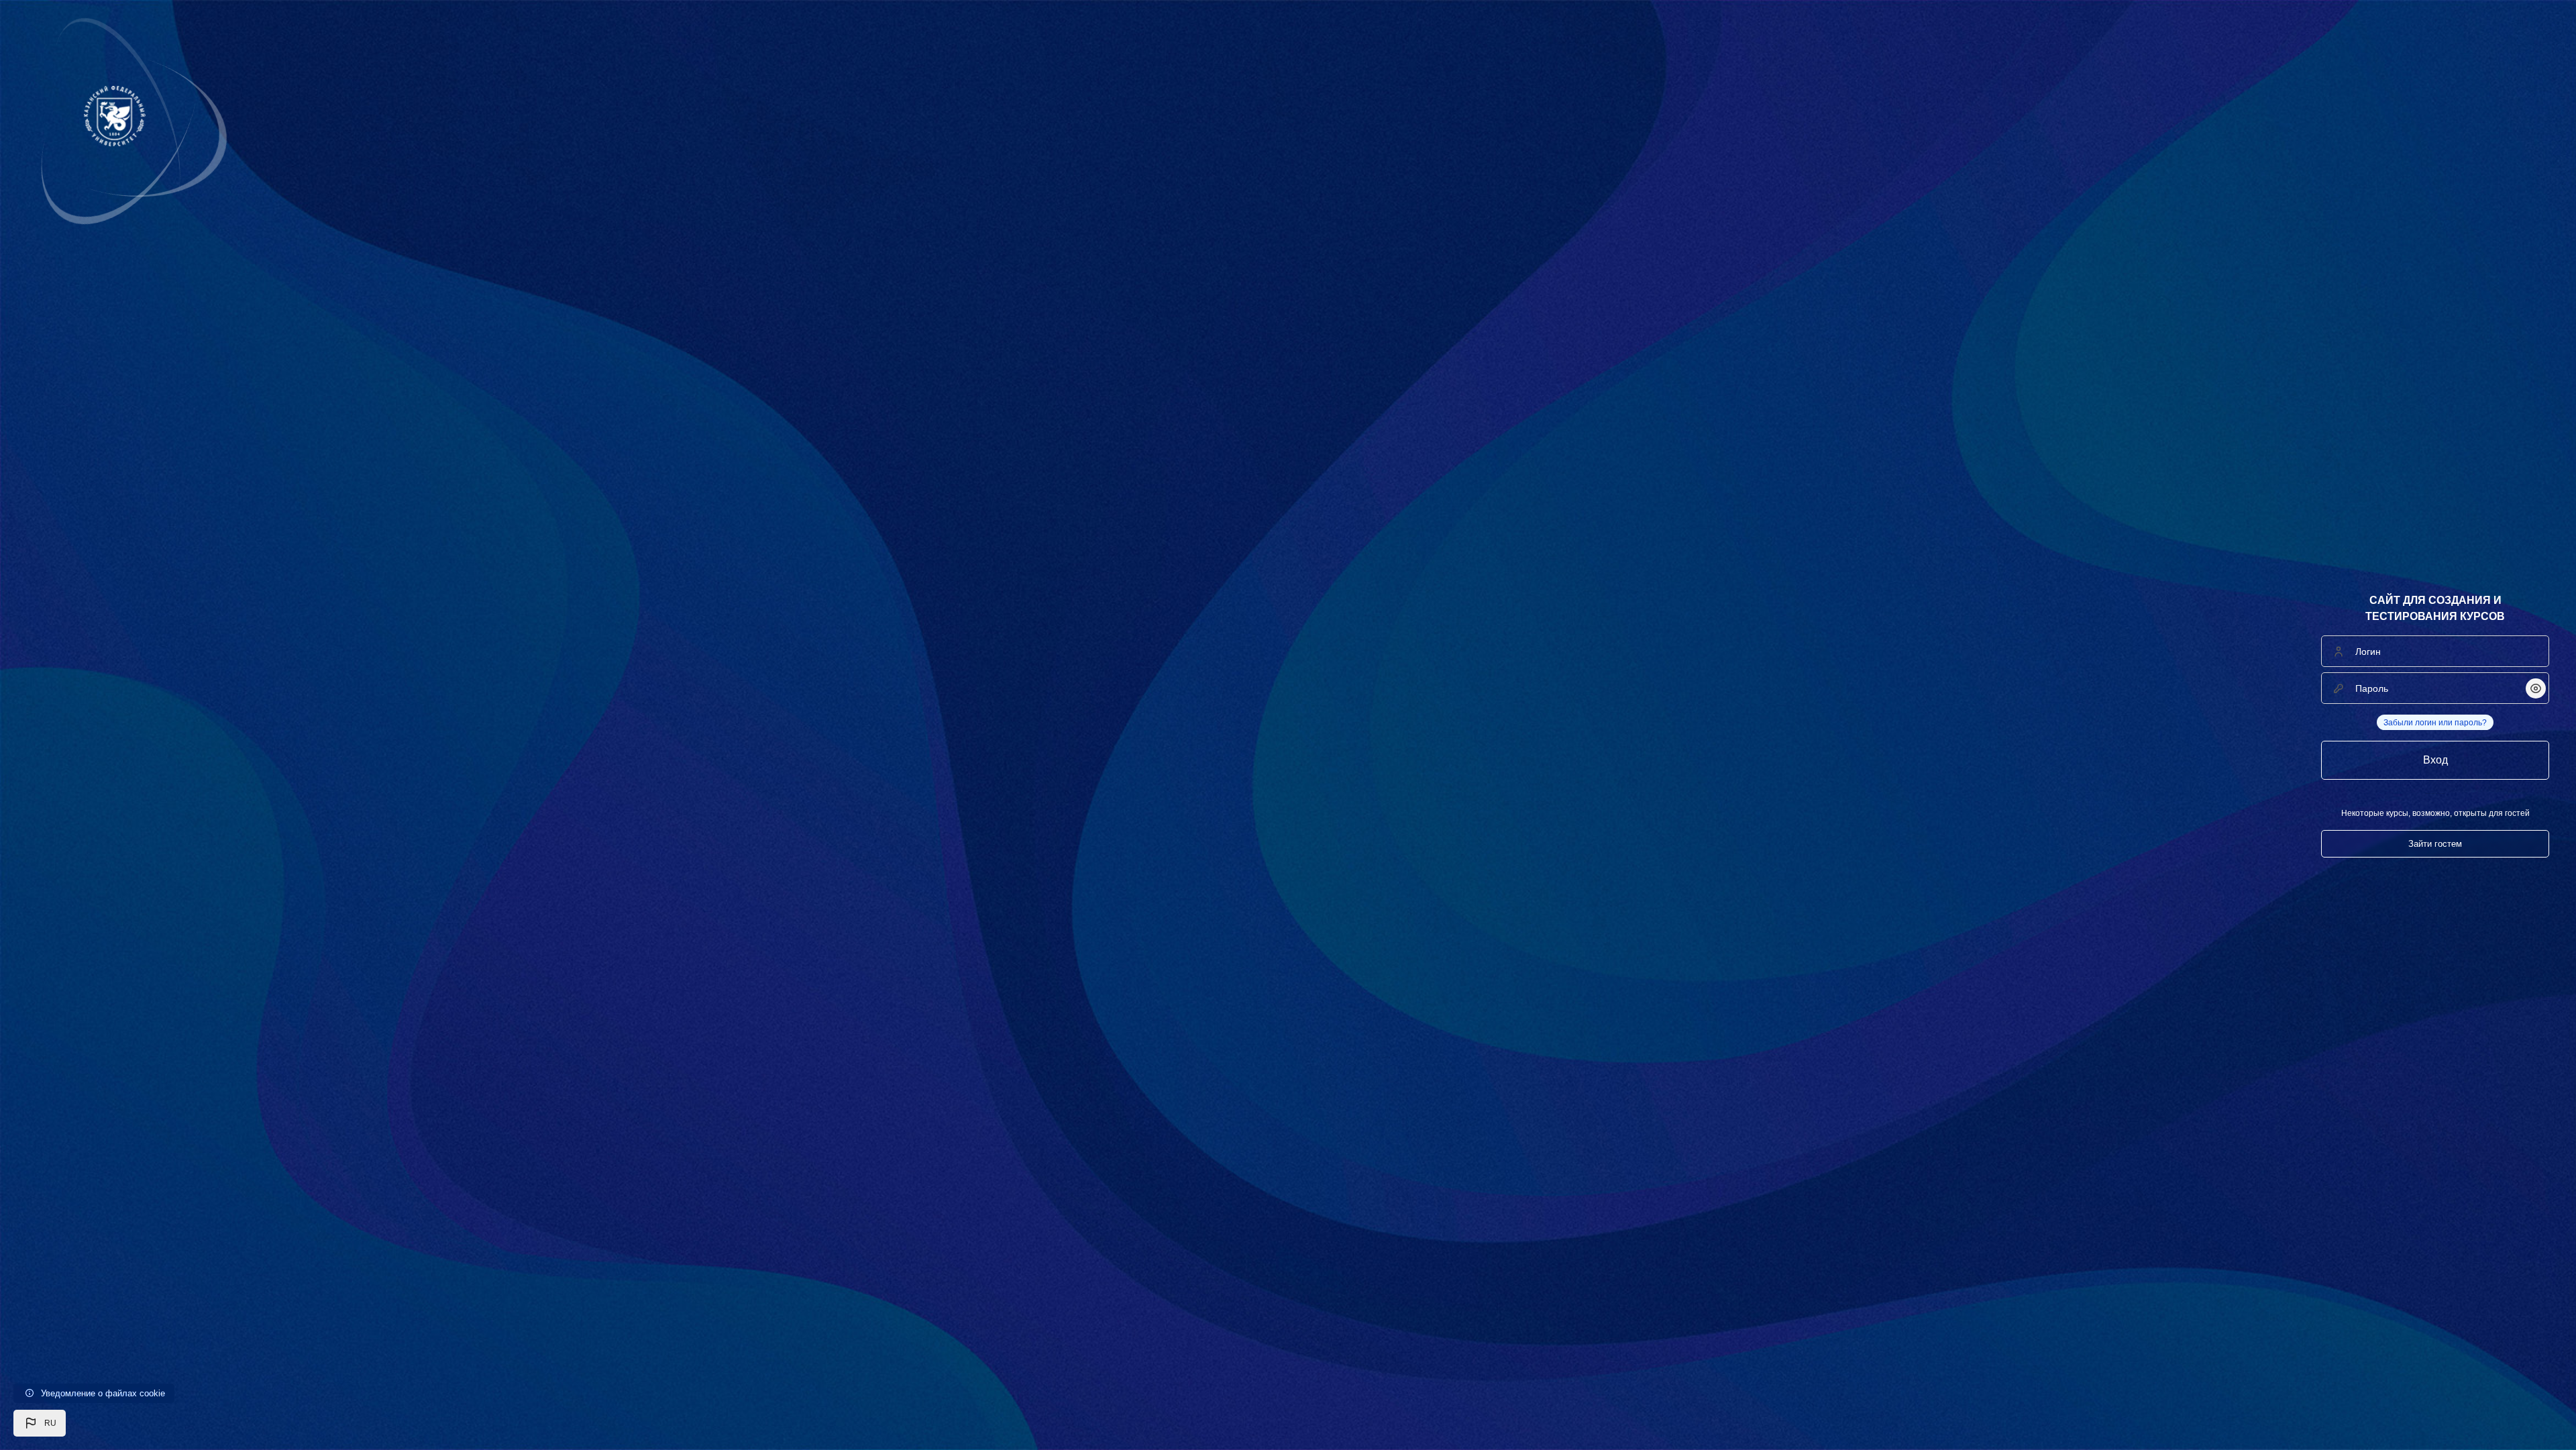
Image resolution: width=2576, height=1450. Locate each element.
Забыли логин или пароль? (2435, 723)
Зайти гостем (2435, 844)
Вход (2435, 760)
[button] (40, 1423)
